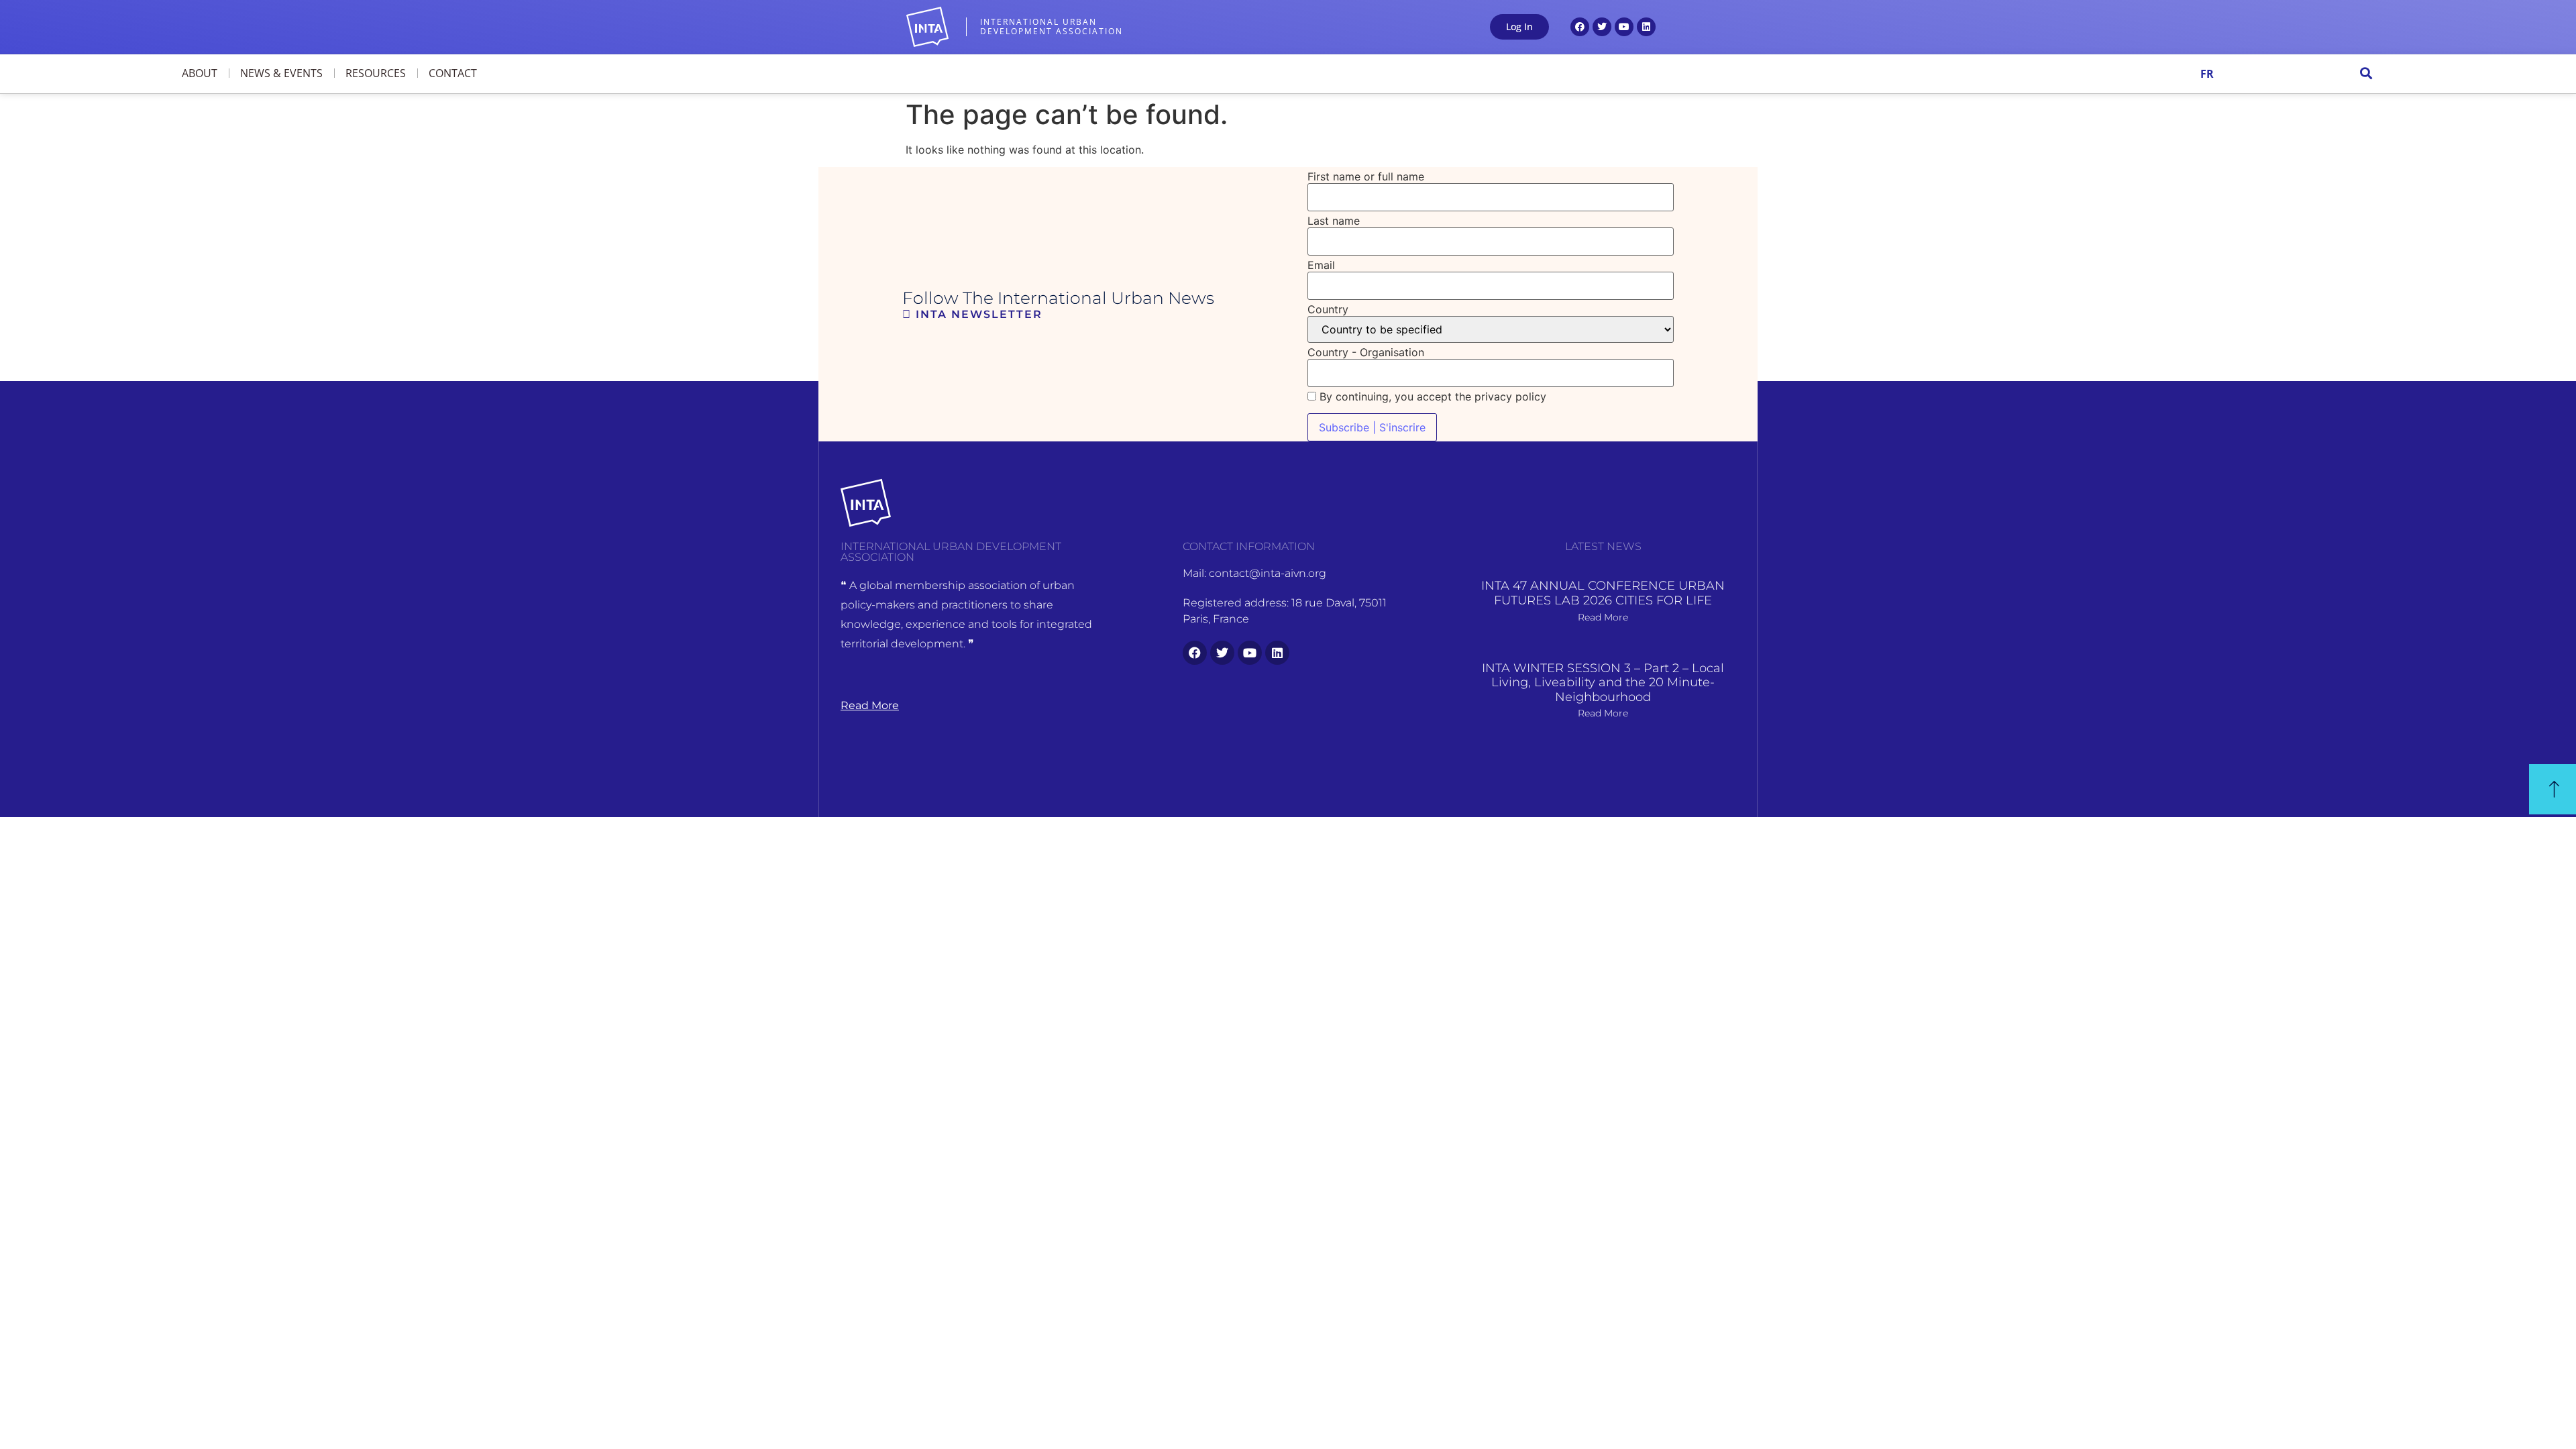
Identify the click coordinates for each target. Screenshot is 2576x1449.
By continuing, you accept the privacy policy (1431, 396)
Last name (1334, 221)
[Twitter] (1602, 27)
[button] (2366, 73)
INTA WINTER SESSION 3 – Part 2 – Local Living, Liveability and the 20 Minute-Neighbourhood (1603, 683)
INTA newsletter (977, 314)
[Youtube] (1624, 27)
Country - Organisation (1366, 352)
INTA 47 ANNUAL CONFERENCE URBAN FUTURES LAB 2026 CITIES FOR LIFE (1603, 593)
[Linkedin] (1646, 27)
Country (1328, 309)
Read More (1603, 617)
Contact (453, 73)
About (200, 73)
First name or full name (1366, 176)
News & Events (281, 73)
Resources (376, 73)
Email (1321, 265)
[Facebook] (1580, 27)
